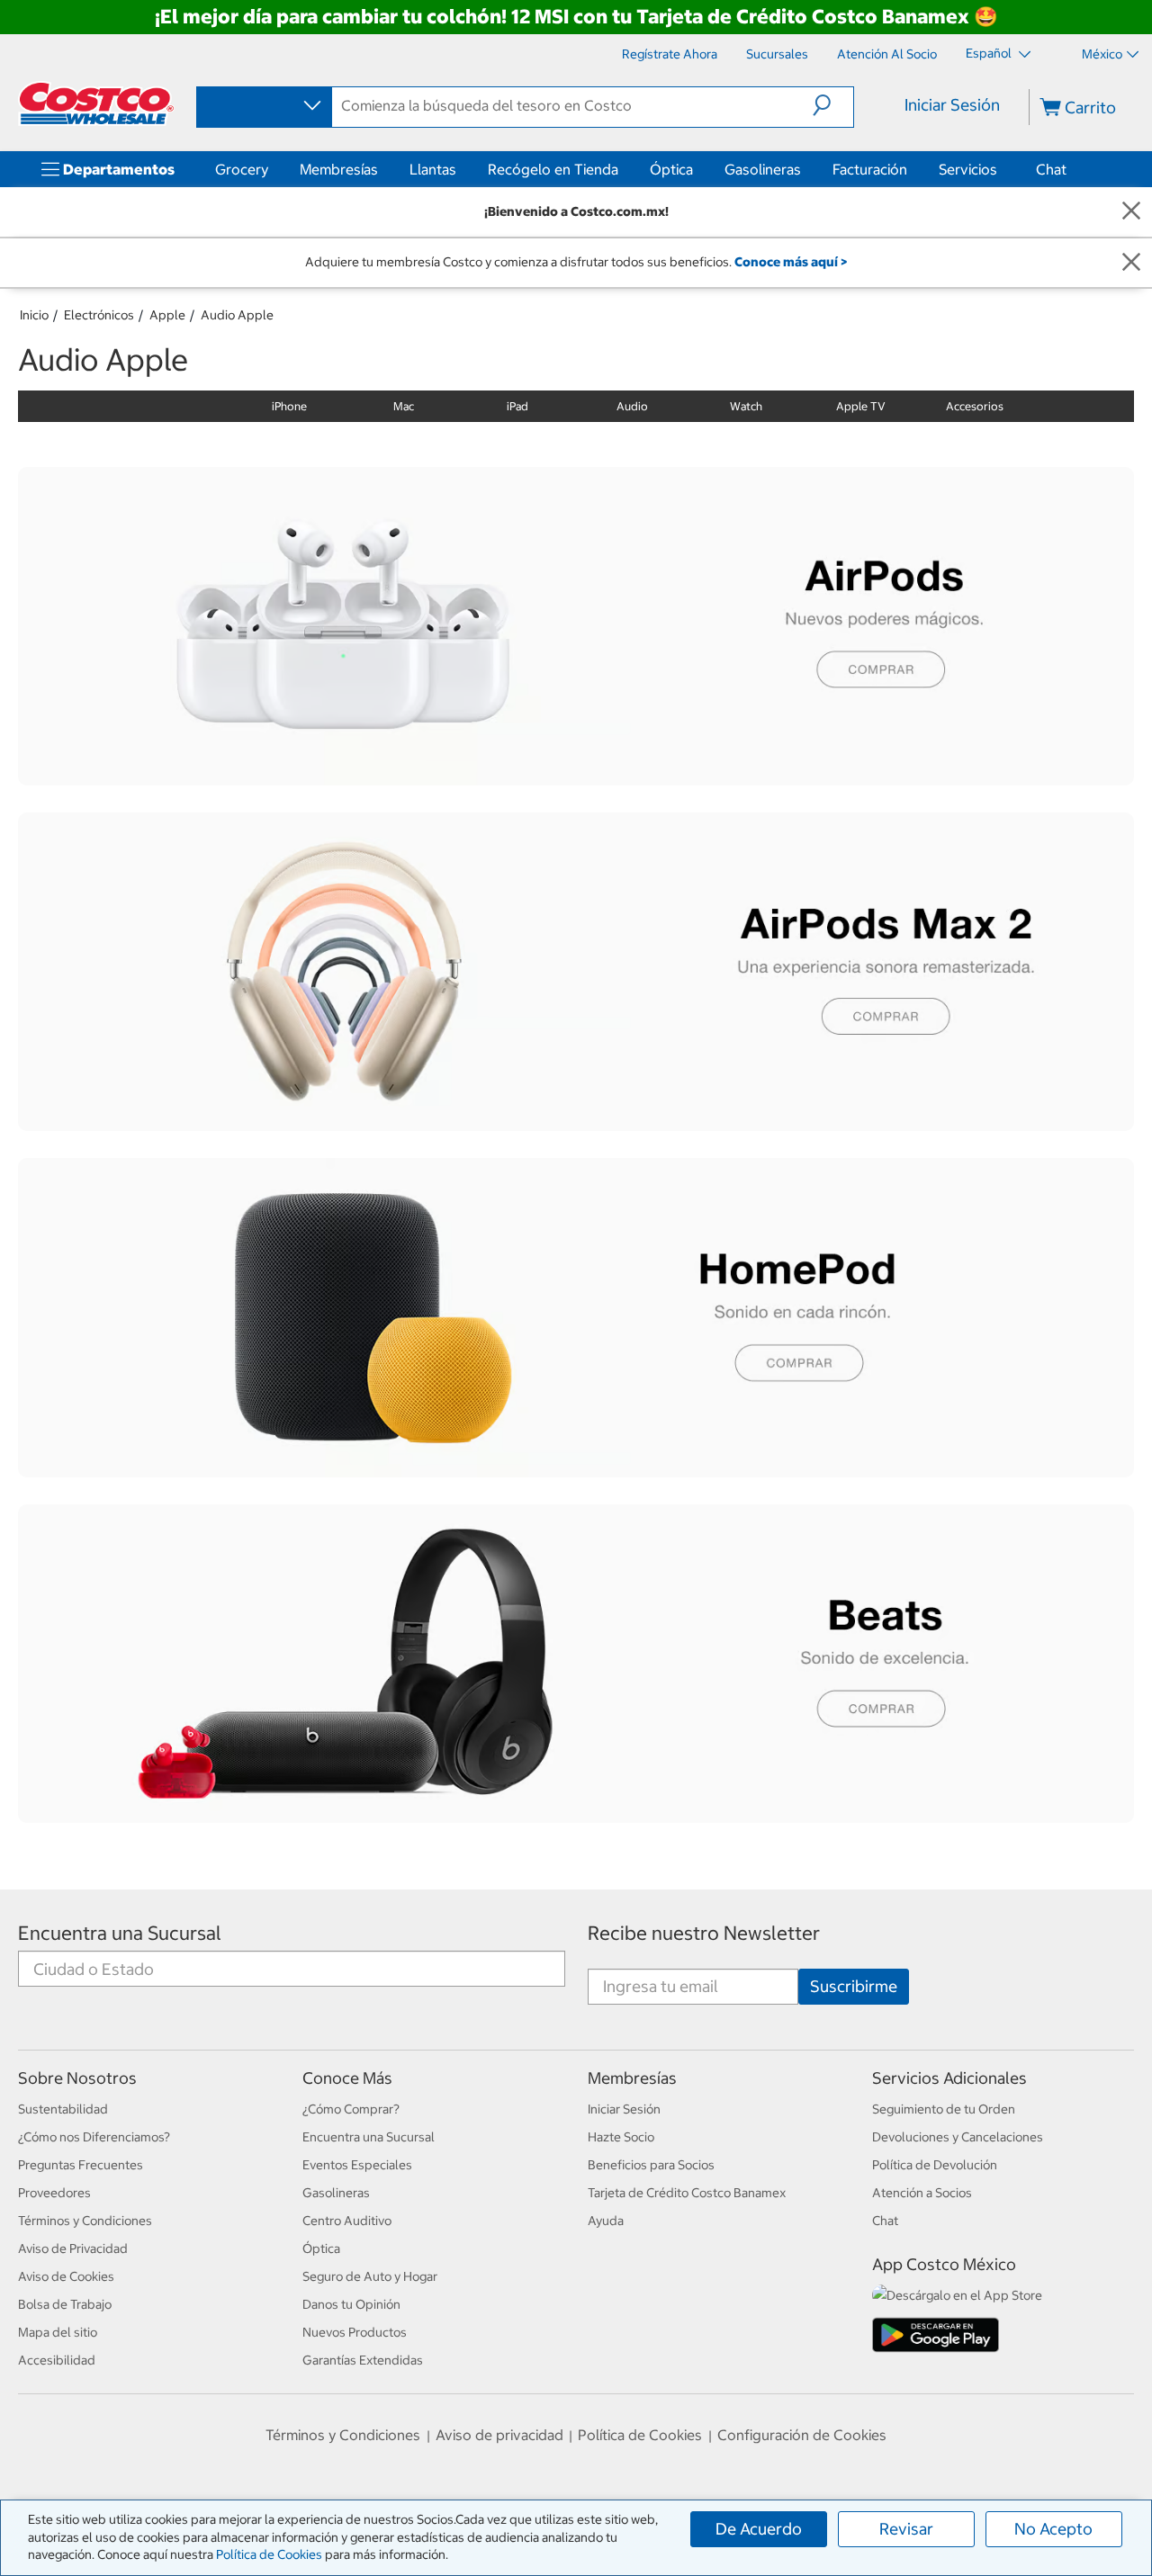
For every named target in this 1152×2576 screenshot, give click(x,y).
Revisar (906, 2529)
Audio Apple (237, 315)
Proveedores (54, 2193)
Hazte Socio (621, 2137)
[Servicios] (1001, 169)
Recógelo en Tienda (553, 169)
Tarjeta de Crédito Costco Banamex (687, 2193)
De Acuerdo (759, 2529)
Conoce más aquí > (791, 262)
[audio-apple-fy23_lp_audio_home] (576, 1317)
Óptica (671, 169)
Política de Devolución (935, 2165)
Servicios (968, 169)
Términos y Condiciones (85, 2221)
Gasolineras (763, 169)
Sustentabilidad (63, 2109)
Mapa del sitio (58, 2332)
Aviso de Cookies (66, 2276)
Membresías (339, 169)
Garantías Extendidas (363, 2360)
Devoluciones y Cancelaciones (958, 2137)
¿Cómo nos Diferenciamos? (94, 2137)
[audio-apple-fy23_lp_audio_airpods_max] (576, 972)
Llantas (433, 169)
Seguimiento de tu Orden (944, 2109)
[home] (96, 103)
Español (990, 53)
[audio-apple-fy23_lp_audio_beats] (576, 1664)
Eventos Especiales (357, 2165)
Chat (1051, 169)
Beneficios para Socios (651, 2165)
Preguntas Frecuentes (81, 2165)
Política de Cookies (269, 2554)
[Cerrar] (1131, 212)
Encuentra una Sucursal (120, 1933)
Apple (167, 315)
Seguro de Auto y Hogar (370, 2276)
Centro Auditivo (347, 2221)
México (1102, 54)
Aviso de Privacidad (73, 2248)
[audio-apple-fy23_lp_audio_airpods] (576, 626)
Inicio (34, 315)
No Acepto (1053, 2529)
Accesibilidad (57, 2360)
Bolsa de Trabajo (65, 2304)
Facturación (870, 169)
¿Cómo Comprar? (351, 2109)
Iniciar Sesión (952, 105)
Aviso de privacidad (499, 2435)
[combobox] (263, 106)
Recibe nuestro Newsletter (704, 1933)
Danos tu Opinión (351, 2304)
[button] (833, 105)
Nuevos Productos (355, 2332)
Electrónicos (99, 315)
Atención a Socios (922, 2193)
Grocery (242, 169)
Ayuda (606, 2221)
